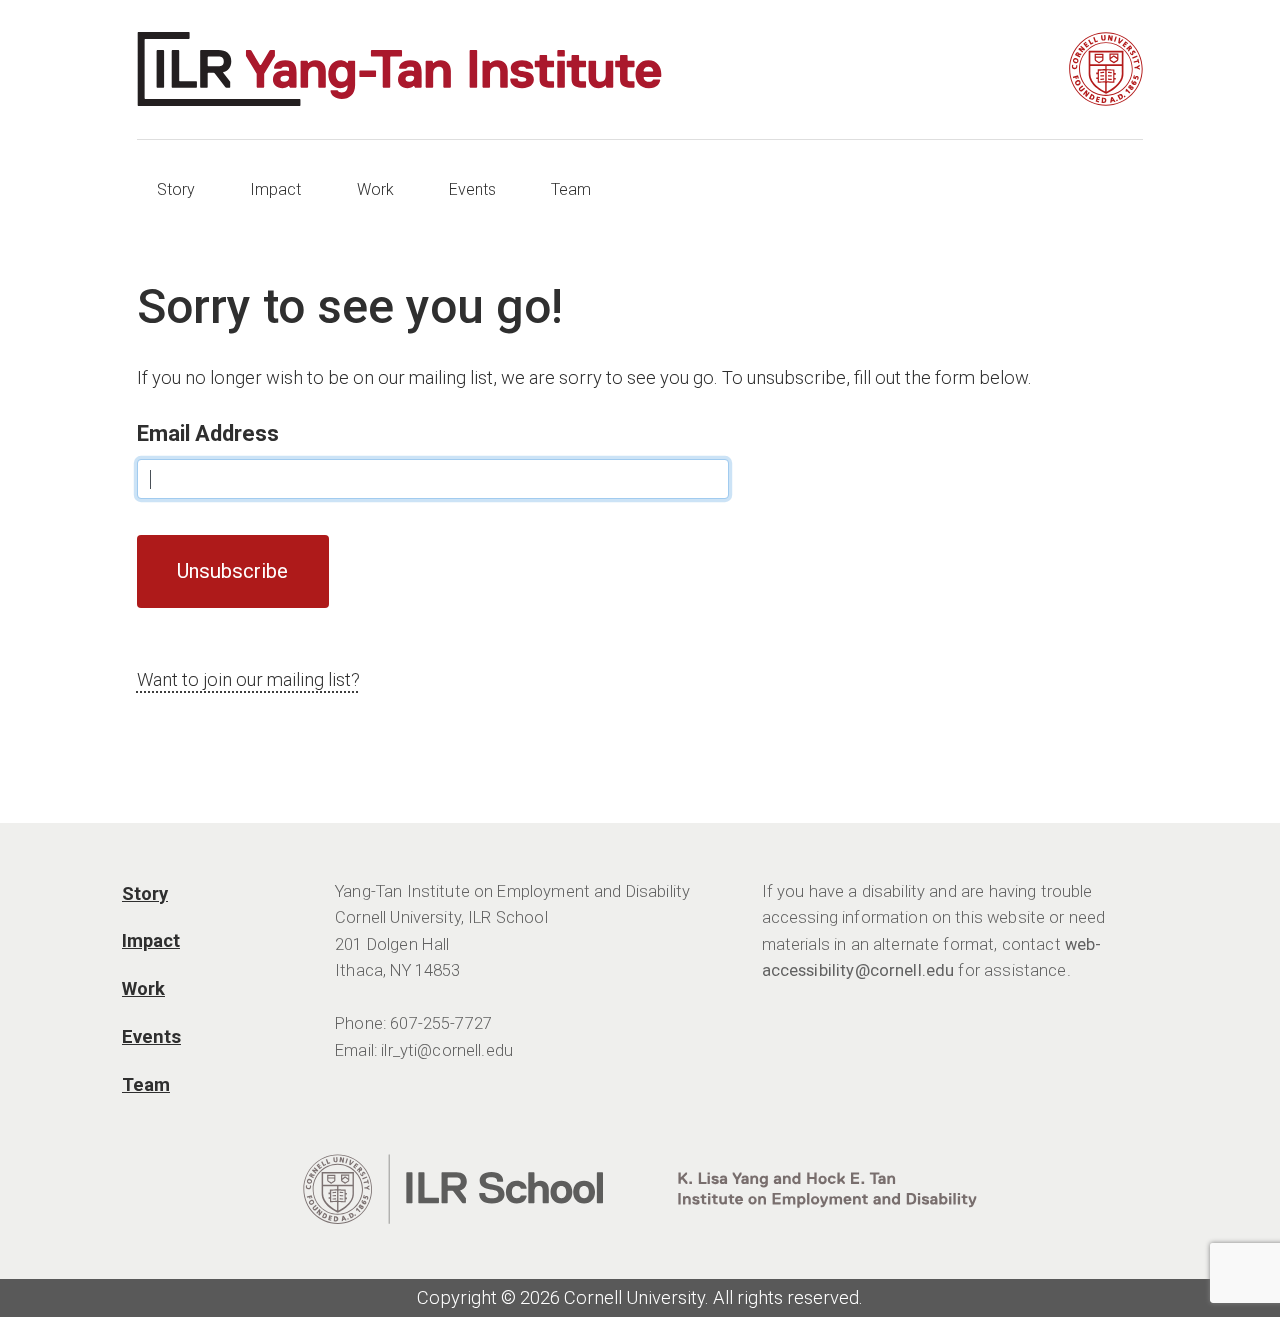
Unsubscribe (232, 571)
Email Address (208, 433)
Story (176, 189)
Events (472, 189)
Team (571, 189)
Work (375, 189)
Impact (275, 189)
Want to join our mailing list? (248, 679)
